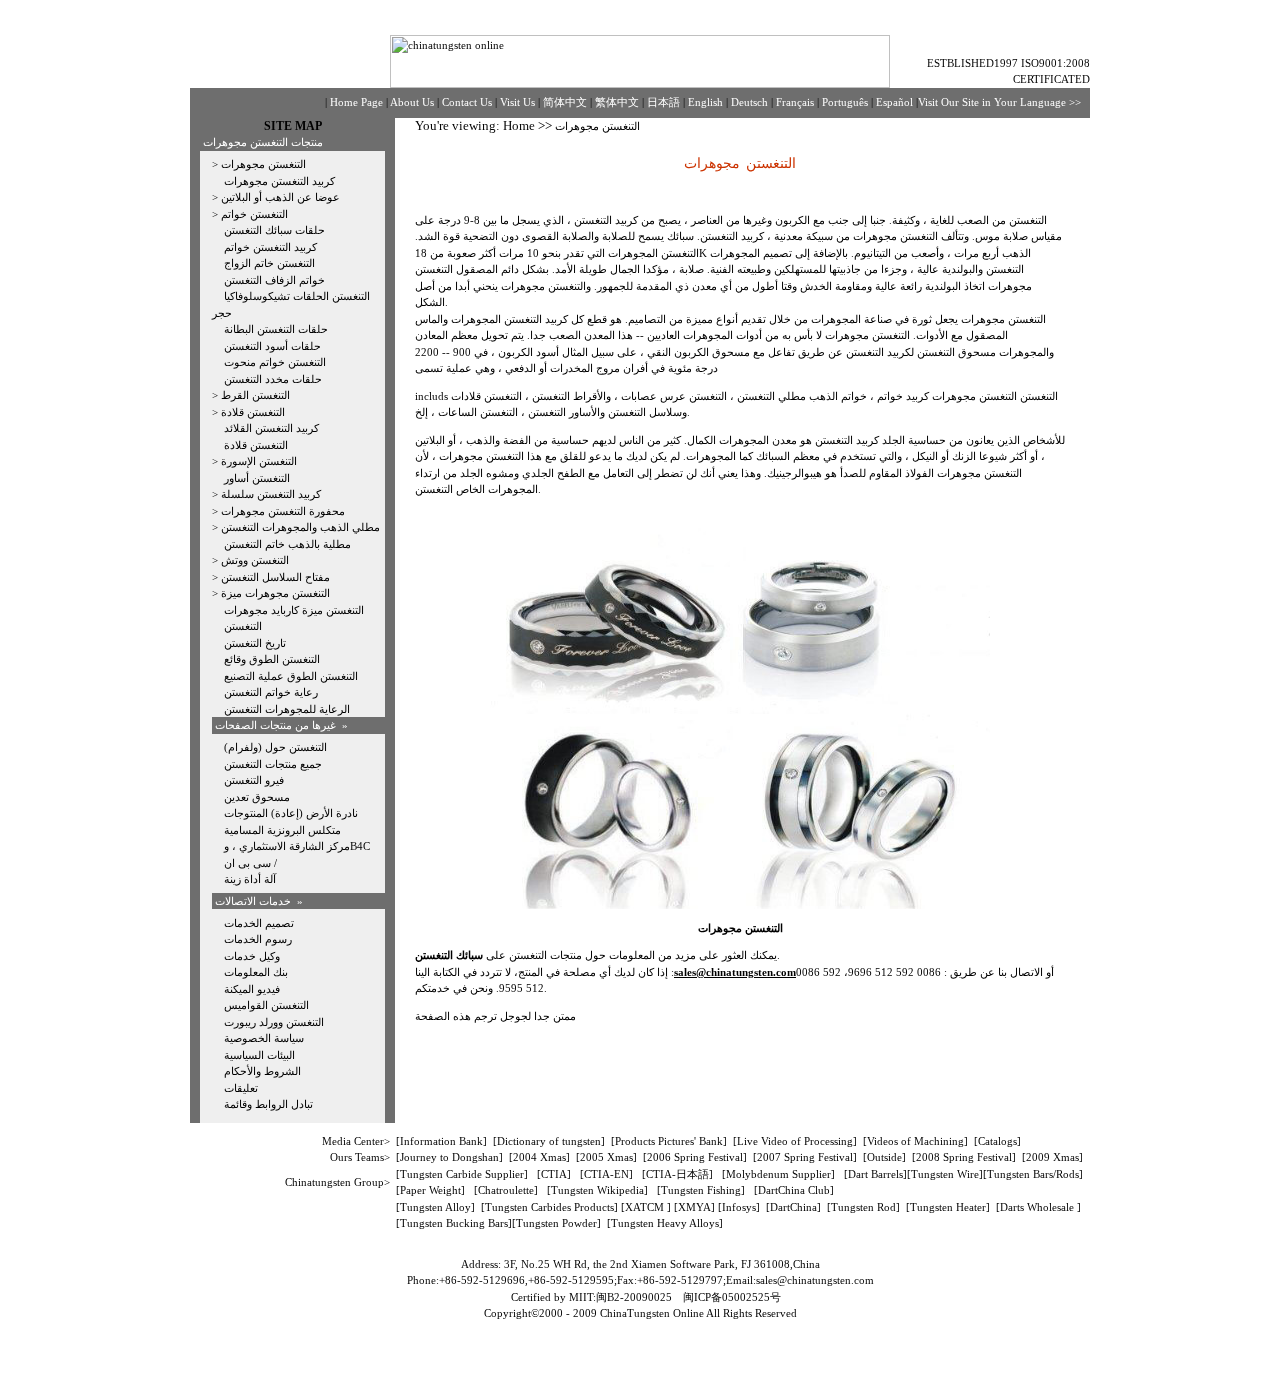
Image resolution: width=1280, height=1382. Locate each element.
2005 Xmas (606, 1157)
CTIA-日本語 (677, 1174)
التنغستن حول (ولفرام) (275, 747)
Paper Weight (430, 1190)
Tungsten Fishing (701, 1190)
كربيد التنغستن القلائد (271, 428)
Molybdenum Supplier (778, 1174)
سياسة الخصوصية (264, 1038)
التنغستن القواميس (266, 1005)
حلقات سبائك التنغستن (274, 230)
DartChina (793, 1207)
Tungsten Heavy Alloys (665, 1223)
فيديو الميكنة (252, 989)
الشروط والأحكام (262, 1071)
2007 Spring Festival (805, 1157)
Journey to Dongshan (449, 1157)
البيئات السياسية (259, 1055)
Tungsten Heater (948, 1207)
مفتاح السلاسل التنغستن (275, 577)
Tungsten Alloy (435, 1207)
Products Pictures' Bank (669, 1141)
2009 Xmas (1052, 1157)
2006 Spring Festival (695, 1157)
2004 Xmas (539, 1157)
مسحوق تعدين (257, 797)
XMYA (694, 1207)
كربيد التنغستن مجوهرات (279, 181)
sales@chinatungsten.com (815, 1280)
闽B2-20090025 (634, 1297)
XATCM (644, 1207)
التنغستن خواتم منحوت (275, 362)
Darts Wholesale (1038, 1207)
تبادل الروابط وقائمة (268, 1104)
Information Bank (441, 1141)
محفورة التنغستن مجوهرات (283, 511)
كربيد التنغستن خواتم (270, 247)
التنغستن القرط (255, 395)
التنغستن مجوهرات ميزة (275, 593)
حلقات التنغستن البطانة (276, 329)
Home (519, 125)
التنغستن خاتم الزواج (269, 263)
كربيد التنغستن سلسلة (271, 494)
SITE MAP (293, 126)
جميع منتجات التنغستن (273, 764)
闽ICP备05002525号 (732, 1297)
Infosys (739, 1207)
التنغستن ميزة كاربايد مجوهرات (294, 610)
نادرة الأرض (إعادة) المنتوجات (291, 813)
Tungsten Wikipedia (597, 1190)
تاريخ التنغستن (255, 643)
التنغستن (243, 626)
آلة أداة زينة (250, 879)
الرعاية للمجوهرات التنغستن (287, 709)
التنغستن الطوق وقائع (272, 659)
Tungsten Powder (556, 1223)
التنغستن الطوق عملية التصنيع (291, 676)
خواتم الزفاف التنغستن (274, 280)
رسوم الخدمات (258, 939)
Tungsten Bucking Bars (454, 1223)
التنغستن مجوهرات (263, 164)
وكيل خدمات (252, 956)
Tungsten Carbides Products (549, 1207)
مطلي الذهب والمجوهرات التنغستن (300, 527)
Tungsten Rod (863, 1207)
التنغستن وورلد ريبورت (274, 1022)
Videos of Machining (915, 1141)
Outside (884, 1157)
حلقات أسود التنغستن (272, 346)
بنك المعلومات (256, 972)
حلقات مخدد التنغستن (273, 379)
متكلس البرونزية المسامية (282, 830)
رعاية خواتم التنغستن (271, 692)
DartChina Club (794, 1190)
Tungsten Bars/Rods (1033, 1174)
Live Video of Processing (795, 1141)
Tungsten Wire (945, 1174)
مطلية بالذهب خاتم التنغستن (287, 544)
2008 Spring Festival (964, 1157)
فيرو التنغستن (254, 780)
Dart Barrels (875, 1174)
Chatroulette (506, 1190)
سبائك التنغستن (450, 955)
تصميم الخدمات (259, 923)
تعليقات (241, 1088)
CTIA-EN (606, 1174)
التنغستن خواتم (254, 214)
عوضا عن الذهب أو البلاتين (280, 197)
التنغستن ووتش (255, 560)
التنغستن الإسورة (259, 461)
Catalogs (997, 1141)
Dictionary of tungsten (549, 1141)
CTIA (554, 1174)
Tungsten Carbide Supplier (462, 1174)
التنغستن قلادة (253, 412)
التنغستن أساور (257, 478)
